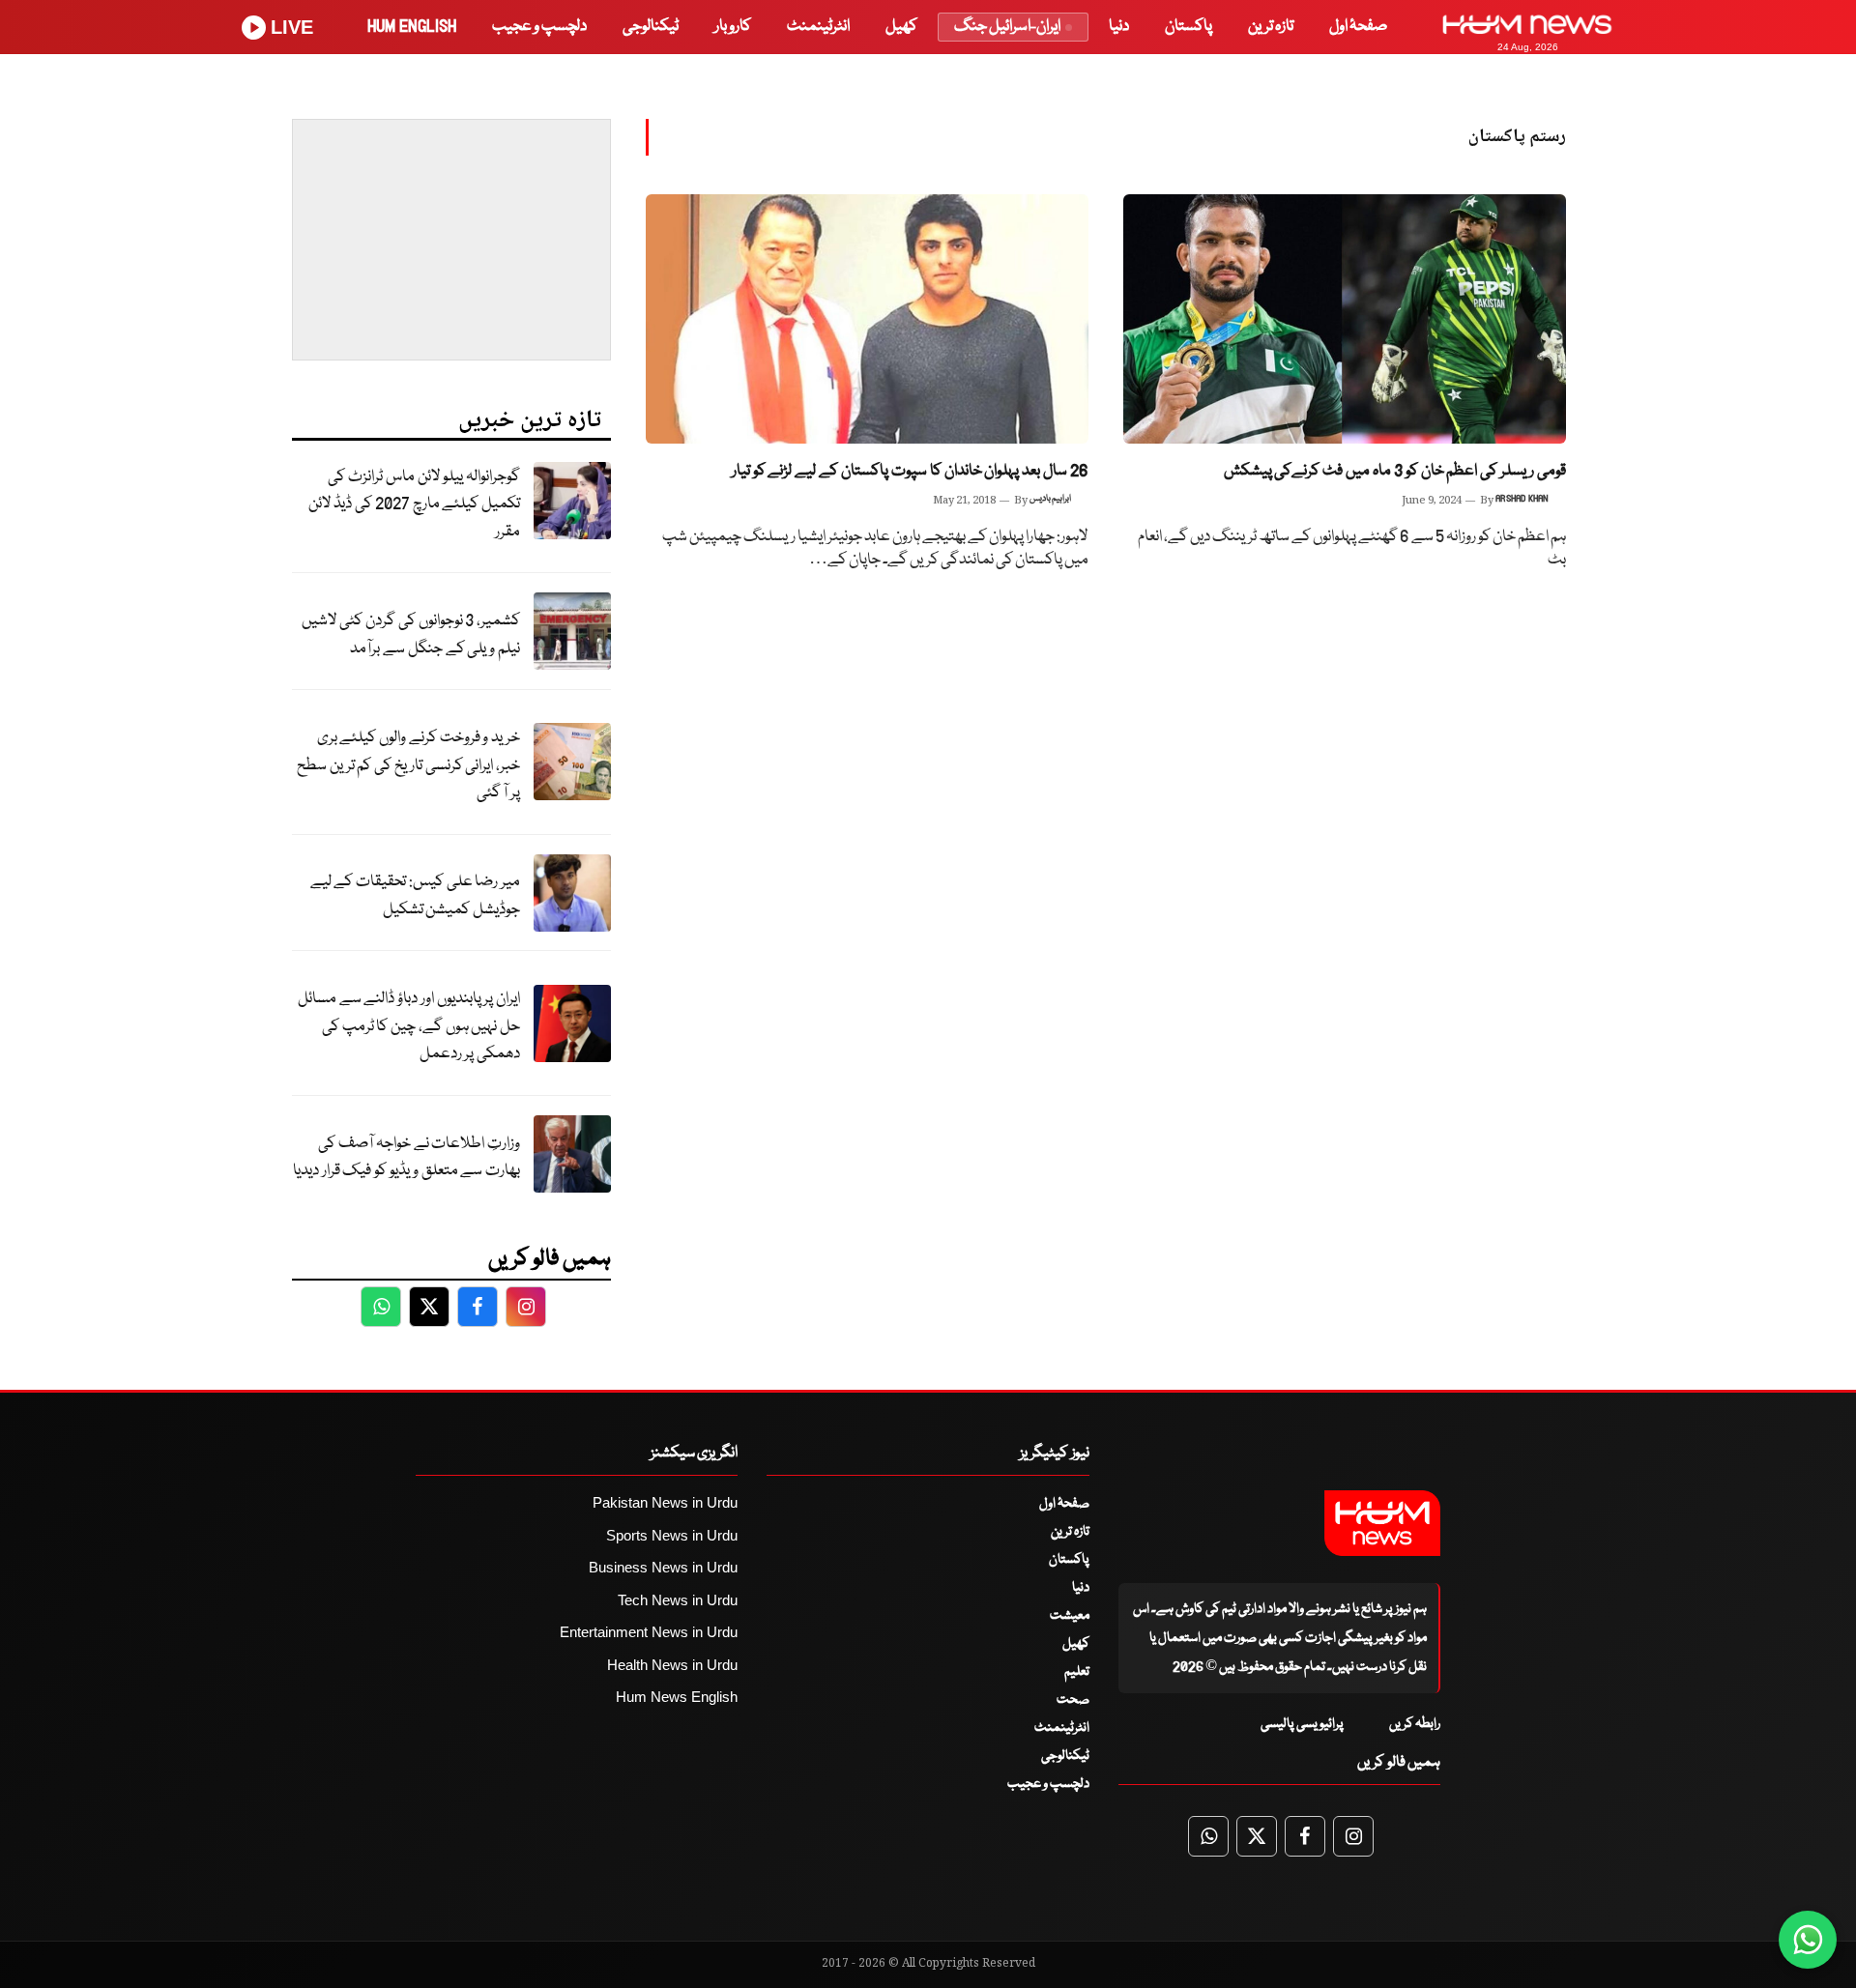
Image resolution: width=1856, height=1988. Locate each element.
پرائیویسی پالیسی (1302, 1724)
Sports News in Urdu (672, 1535)
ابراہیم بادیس (1050, 499)
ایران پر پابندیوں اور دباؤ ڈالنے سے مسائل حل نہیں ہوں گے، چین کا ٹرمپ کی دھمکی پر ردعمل (409, 1026)
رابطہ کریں (1415, 1724)
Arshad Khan (1522, 499)
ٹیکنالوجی (651, 27)
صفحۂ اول (1358, 27)
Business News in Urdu (663, 1567)
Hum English (412, 27)
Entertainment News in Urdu (649, 1632)
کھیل (901, 27)
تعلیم (1077, 1672)
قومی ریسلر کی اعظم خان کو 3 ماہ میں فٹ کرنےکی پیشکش (1395, 471)
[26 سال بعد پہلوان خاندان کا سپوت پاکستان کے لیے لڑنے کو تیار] (867, 319)
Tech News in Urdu (678, 1600)
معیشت (1070, 1616)
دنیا (1119, 27)
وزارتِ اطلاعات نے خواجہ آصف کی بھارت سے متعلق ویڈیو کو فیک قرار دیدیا (406, 1158)
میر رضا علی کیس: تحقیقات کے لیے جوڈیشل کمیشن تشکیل (415, 896)
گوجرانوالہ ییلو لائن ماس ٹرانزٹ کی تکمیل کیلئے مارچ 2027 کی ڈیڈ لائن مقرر (414, 504)
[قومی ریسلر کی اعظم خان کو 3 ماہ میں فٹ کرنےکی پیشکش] (1345, 319)
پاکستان (1189, 27)
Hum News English (677, 1697)
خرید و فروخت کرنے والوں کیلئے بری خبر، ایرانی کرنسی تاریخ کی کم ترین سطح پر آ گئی (408, 765)
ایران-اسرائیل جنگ (1007, 27)
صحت (1073, 1700)
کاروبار (733, 27)
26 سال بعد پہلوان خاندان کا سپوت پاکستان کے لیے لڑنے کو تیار (910, 471)
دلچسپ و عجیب (539, 27)
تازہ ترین (1271, 27)
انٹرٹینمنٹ (818, 27)
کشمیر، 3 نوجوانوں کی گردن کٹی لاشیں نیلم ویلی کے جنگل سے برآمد (411, 635)
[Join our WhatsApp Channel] (1808, 1940)
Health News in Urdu (672, 1665)
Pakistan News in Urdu (665, 1502)
